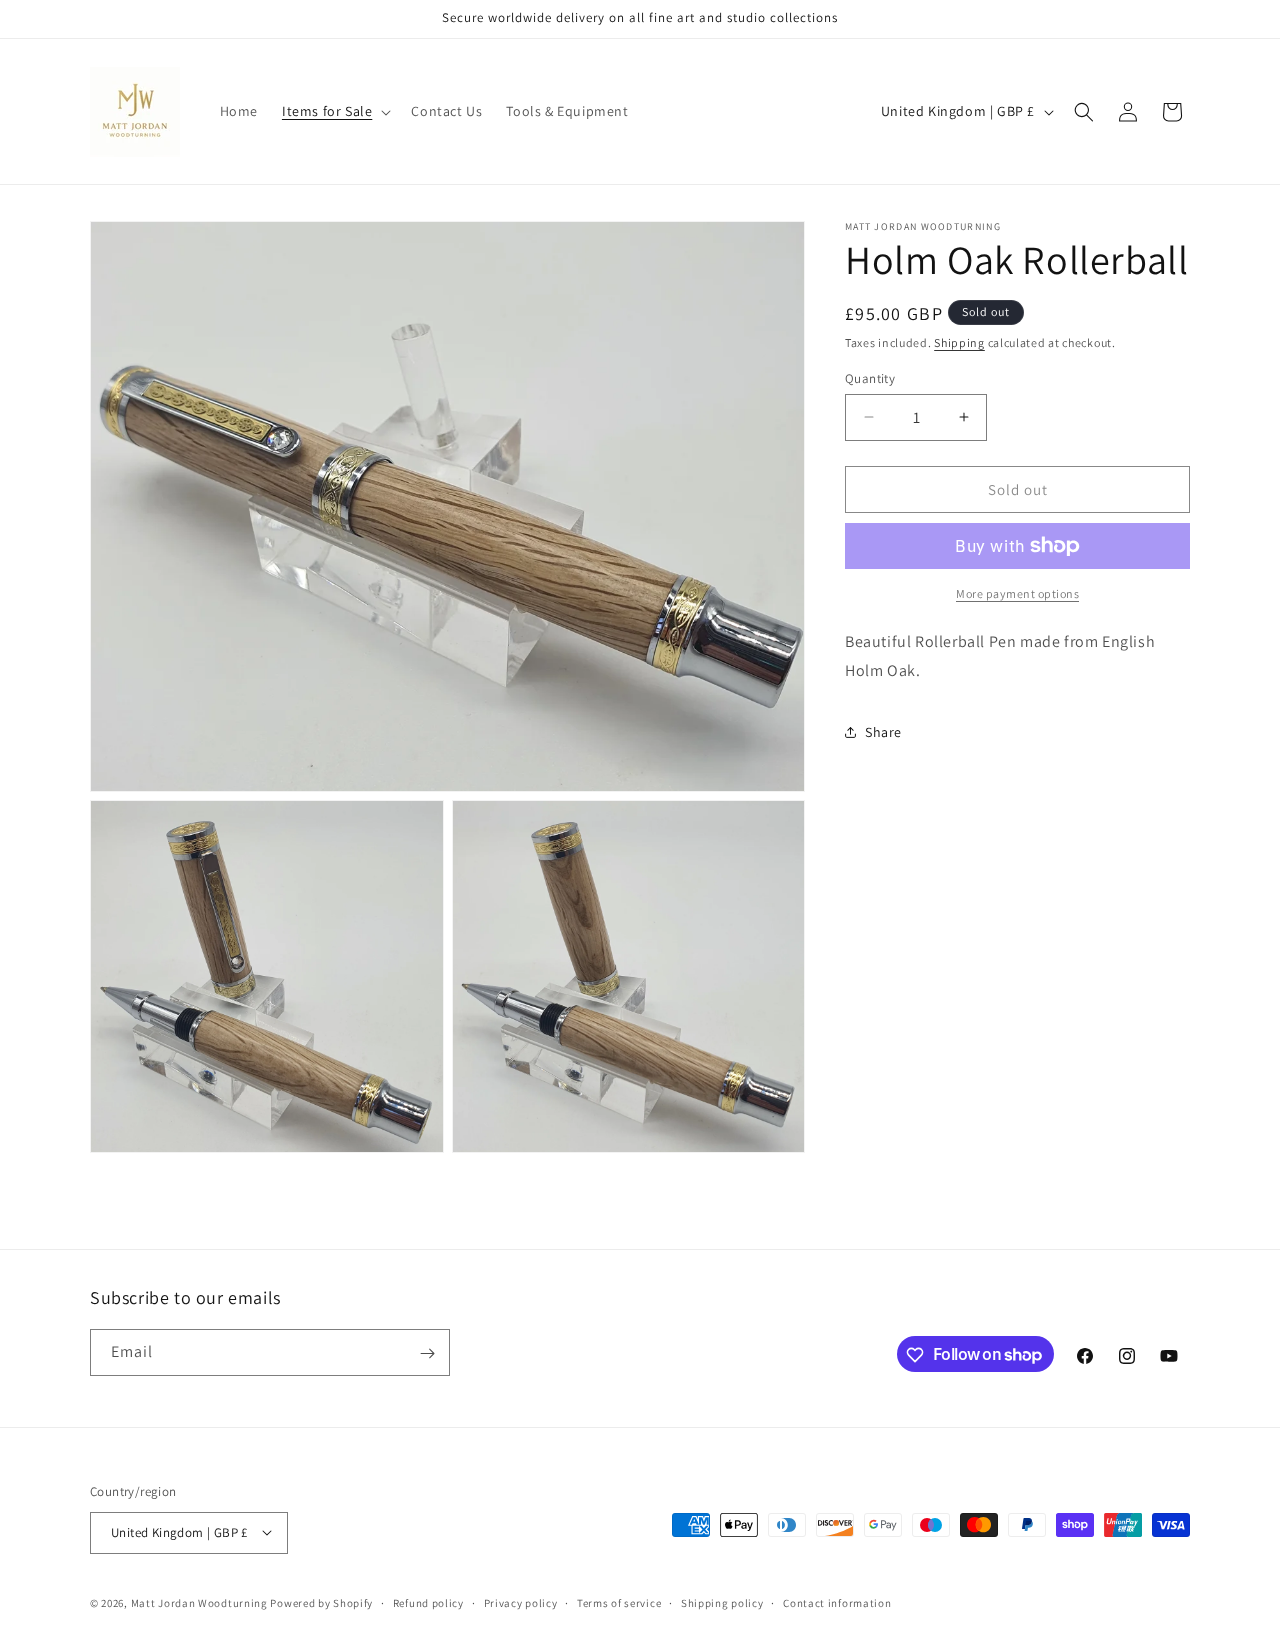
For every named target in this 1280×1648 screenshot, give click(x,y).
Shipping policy (722, 1602)
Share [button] (883, 732)
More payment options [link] (1017, 593)
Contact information (837, 1602)
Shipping (959, 342)
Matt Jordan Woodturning (199, 1602)
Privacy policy (521, 1602)
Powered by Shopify (321, 1602)
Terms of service (619, 1602)
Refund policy (428, 1602)
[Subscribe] (427, 1353)
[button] (334, 111)
